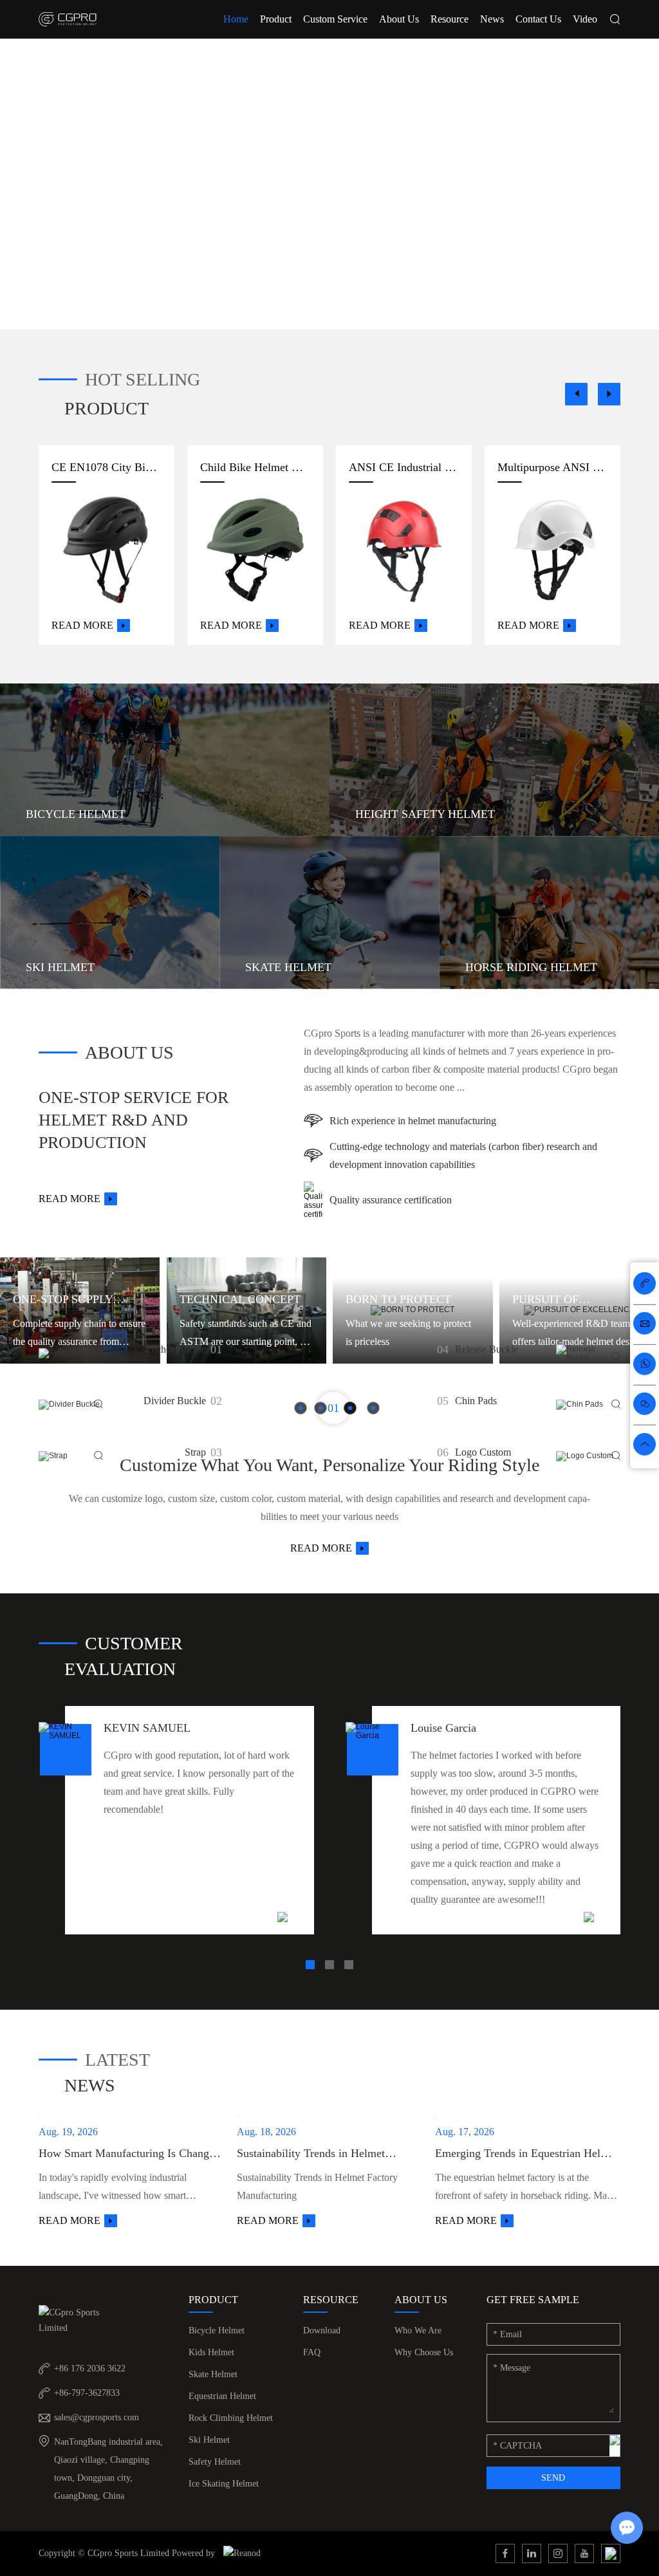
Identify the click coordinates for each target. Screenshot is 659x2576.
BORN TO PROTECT (398, 1299)
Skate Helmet (213, 2374)
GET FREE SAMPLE (533, 2300)
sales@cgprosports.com (97, 2417)
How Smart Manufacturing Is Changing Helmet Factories (131, 2154)
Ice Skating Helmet (224, 2484)
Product (276, 19)
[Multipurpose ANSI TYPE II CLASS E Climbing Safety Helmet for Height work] (552, 550)
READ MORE (321, 1548)
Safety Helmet (215, 2462)
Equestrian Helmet (222, 2396)
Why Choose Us (424, 2352)
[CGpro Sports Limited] (68, 19)
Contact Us (538, 19)
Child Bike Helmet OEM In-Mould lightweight (255, 467)
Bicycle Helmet (217, 2330)
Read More (82, 625)
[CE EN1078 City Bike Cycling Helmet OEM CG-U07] (107, 550)
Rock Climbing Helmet (231, 2418)
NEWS (90, 2085)
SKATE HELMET (288, 967)
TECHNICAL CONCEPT (240, 1299)
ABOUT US (129, 1052)
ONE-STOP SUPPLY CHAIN (63, 1301)
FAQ (312, 2352)
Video (585, 19)
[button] (576, 394)
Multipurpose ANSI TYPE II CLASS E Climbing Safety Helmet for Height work (552, 467)
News (492, 19)
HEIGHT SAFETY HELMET (425, 814)
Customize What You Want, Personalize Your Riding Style (329, 1465)
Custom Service (335, 19)
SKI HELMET (60, 967)
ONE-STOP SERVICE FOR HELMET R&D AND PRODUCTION (134, 1120)
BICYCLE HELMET (76, 814)
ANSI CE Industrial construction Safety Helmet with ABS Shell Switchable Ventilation (404, 467)
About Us (399, 19)
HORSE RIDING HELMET (531, 967)
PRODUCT (107, 408)
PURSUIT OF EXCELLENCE (550, 1301)
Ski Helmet (209, 2440)
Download (322, 2330)
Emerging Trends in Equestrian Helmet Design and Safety (526, 2154)
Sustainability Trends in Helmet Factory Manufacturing (311, 2154)
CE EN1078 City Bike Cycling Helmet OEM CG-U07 (107, 467)
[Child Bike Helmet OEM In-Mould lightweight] (255, 550)
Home (236, 19)
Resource (450, 19)
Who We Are (418, 2330)
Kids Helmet (211, 2352)
